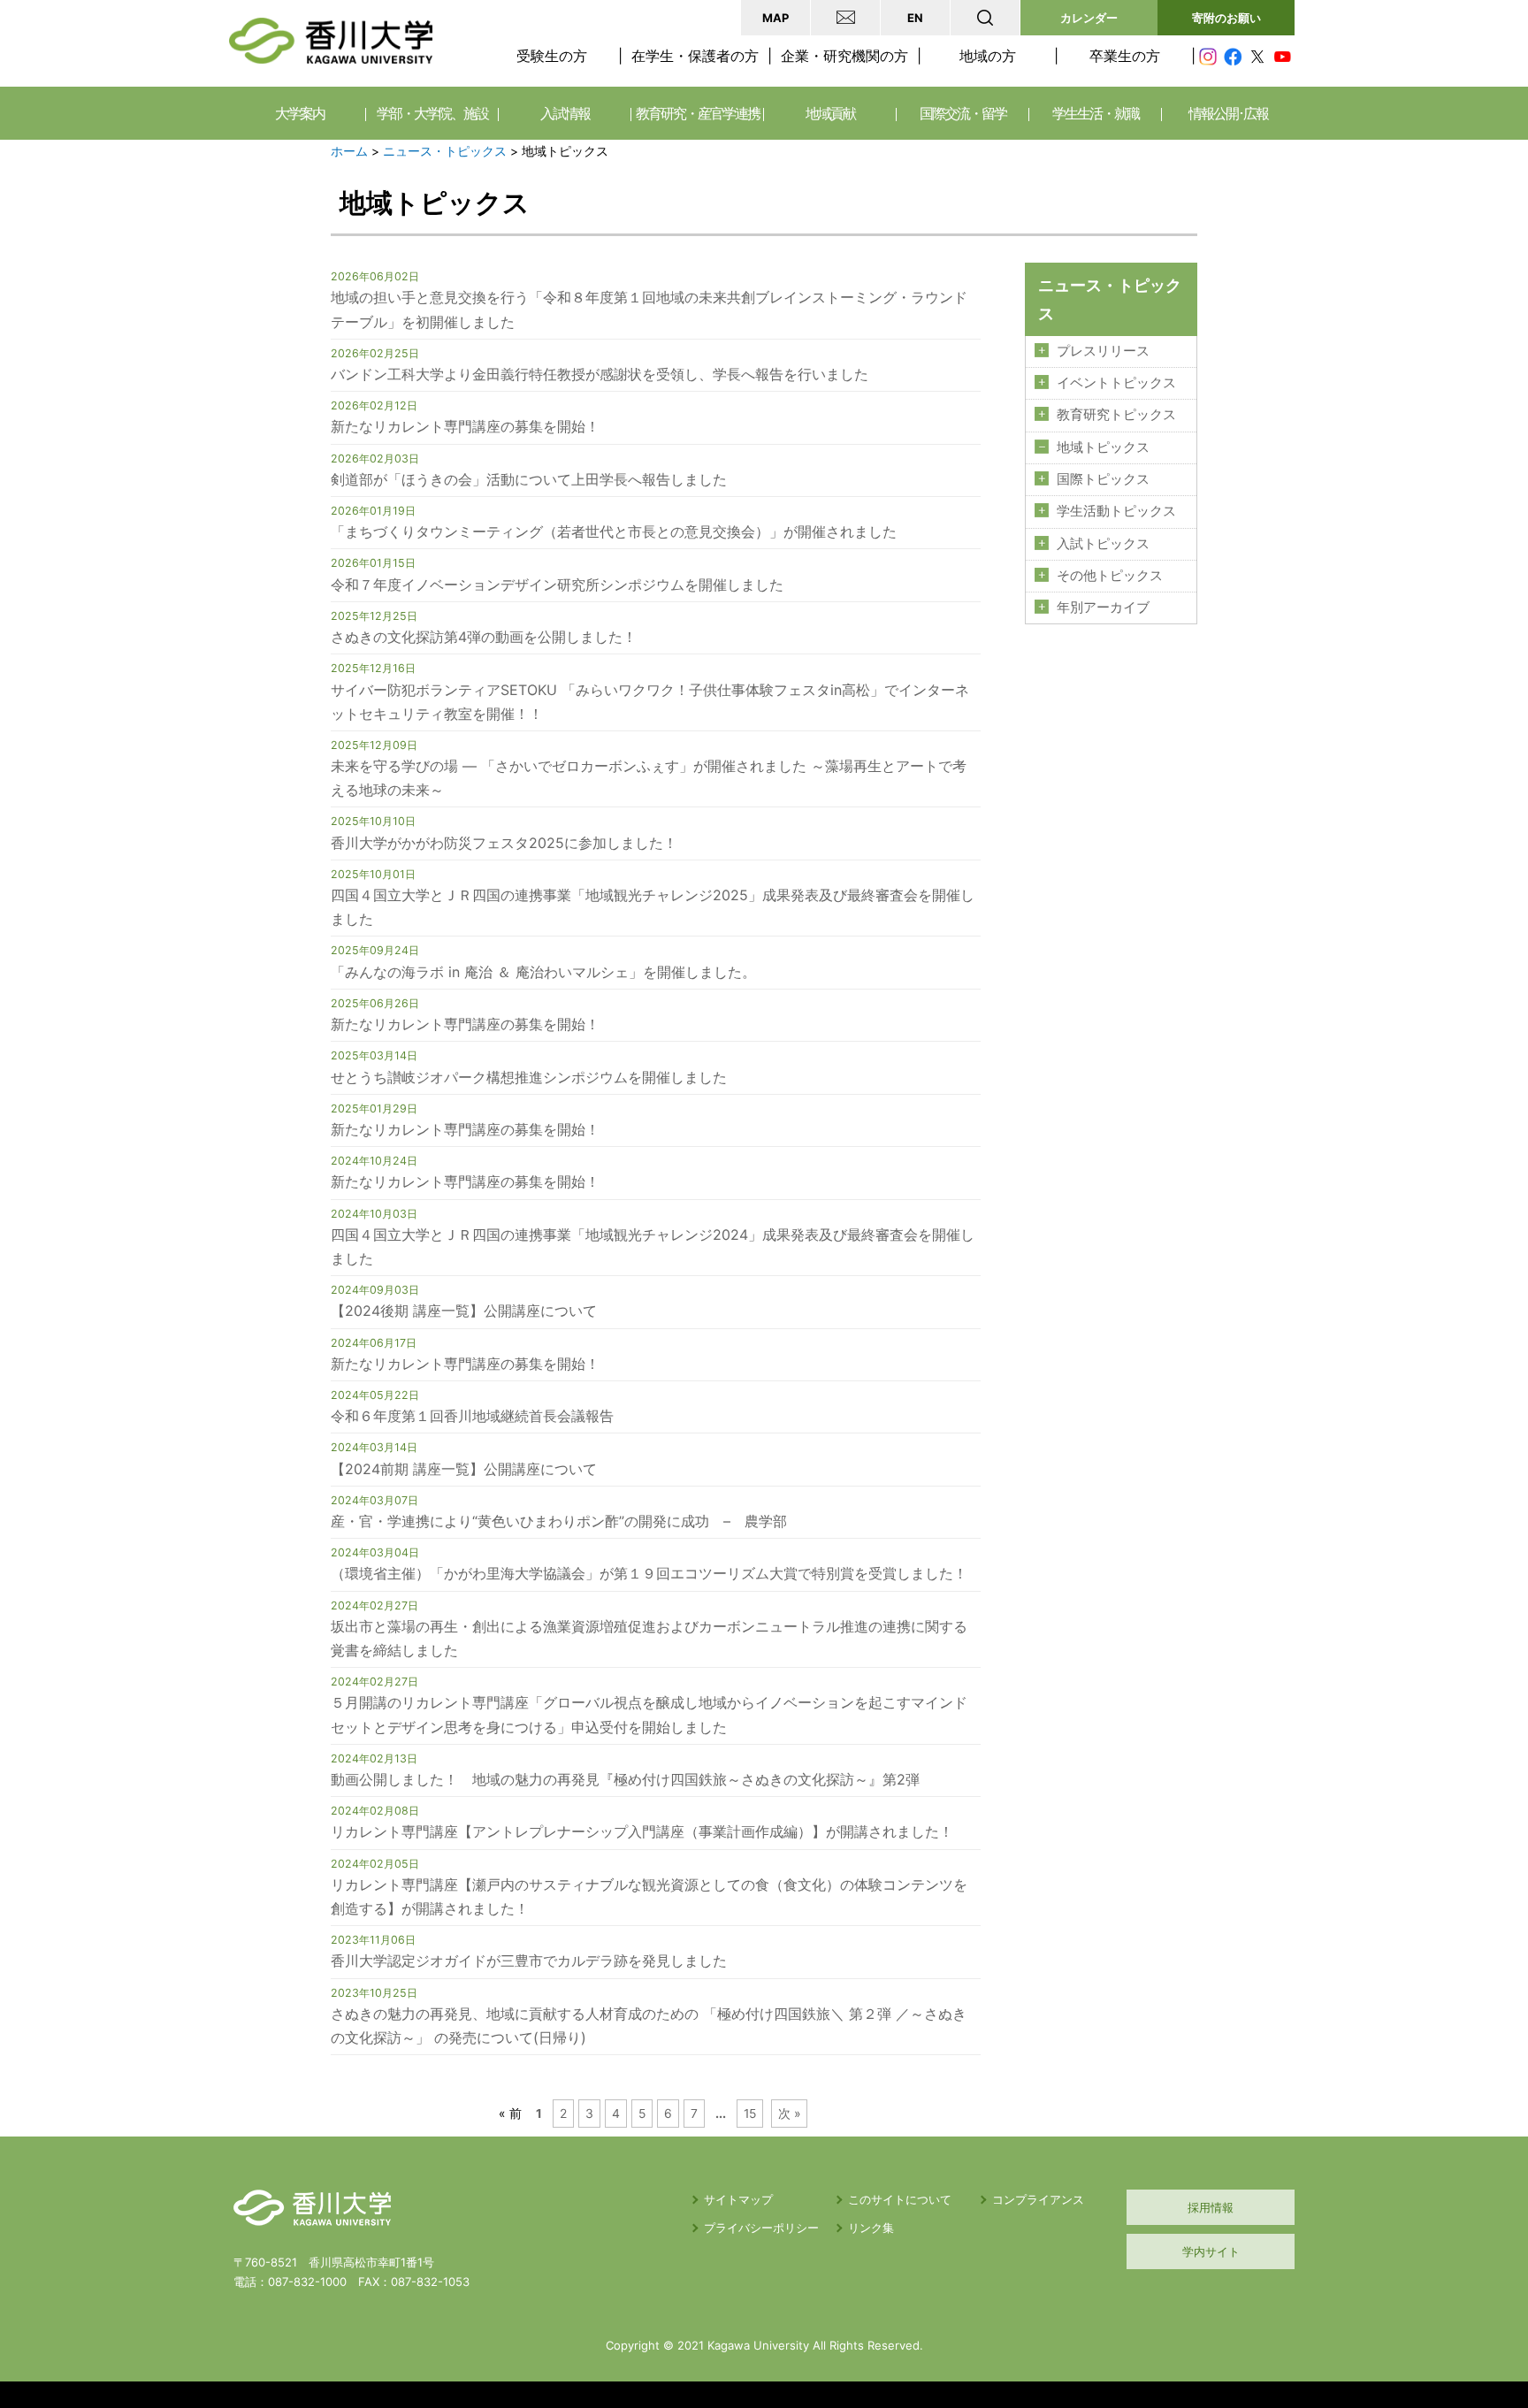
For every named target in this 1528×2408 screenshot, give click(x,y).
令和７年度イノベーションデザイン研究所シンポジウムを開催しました (557, 585)
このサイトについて (900, 2199)
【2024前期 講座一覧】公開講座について (464, 1469)
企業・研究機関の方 (844, 56)
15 (750, 2114)
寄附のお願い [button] (1226, 18)
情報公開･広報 (1228, 113)
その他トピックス (1110, 576)
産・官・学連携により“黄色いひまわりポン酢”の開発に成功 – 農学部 (559, 1521)
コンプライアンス (1038, 2199)
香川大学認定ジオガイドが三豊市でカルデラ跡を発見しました (529, 1961)
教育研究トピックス (1116, 415)
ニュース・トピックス (445, 151)
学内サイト (1211, 2251)
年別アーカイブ (1103, 608)
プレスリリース (1103, 351)
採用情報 (1211, 2207)
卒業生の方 (1125, 56)
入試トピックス (1103, 544)
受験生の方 (552, 56)
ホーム (349, 151)
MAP (775, 18)
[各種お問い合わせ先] (845, 18)
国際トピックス (1103, 479)
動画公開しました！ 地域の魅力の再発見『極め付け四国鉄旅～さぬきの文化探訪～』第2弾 (625, 1779)
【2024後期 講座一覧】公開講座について (464, 1311)
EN (915, 18)
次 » (790, 2114)
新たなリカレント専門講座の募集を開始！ (465, 426)
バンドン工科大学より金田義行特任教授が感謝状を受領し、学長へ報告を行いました (600, 374)
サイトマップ (738, 2199)
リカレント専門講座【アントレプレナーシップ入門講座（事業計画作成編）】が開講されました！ (642, 1831)
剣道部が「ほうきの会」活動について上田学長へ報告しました (529, 479)
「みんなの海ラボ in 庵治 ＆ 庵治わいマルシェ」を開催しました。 (543, 972)
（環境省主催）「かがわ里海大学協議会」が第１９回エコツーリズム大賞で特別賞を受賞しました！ (649, 1573)
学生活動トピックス (1116, 511)
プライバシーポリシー (761, 2228)
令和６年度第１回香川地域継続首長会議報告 (472, 1416)
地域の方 (988, 56)
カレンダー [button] (1089, 18)
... (721, 2114)
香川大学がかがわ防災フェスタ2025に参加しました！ (504, 843)
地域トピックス (1103, 447)
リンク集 (871, 2228)
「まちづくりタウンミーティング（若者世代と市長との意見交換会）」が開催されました (614, 531)
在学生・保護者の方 (695, 56)
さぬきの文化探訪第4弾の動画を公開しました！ (484, 637)
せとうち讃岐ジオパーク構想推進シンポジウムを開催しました (529, 1077)
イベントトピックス (1116, 383)
